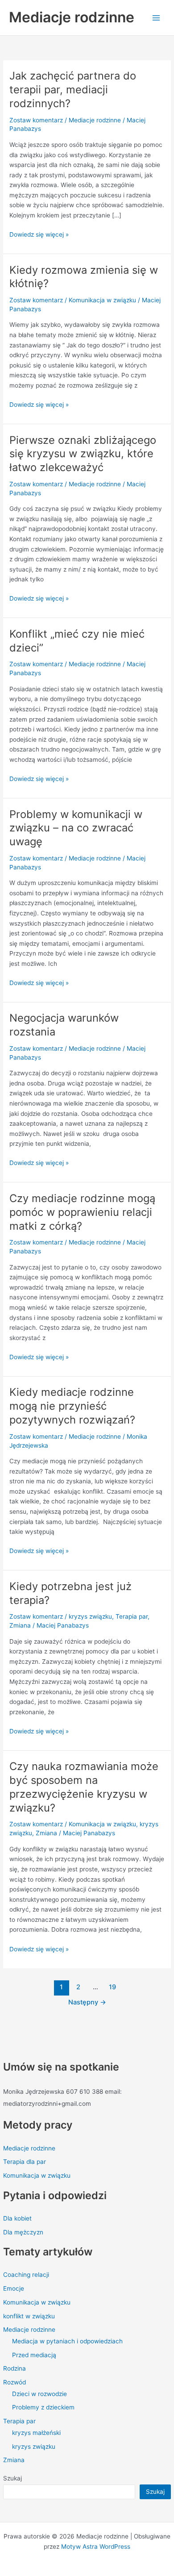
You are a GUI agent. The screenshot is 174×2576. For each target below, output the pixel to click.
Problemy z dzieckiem (43, 2407)
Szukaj (12, 2478)
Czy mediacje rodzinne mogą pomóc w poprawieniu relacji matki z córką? (82, 1212)
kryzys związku (34, 2447)
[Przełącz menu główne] (156, 18)
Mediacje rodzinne (72, 17)
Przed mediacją (34, 2355)
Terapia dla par (25, 2162)
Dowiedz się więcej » (39, 234)
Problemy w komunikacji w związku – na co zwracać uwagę (76, 828)
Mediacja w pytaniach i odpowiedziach (67, 2341)
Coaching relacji (26, 2275)
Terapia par (19, 2421)
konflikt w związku (29, 2316)
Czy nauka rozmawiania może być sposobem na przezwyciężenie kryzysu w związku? (84, 1787)
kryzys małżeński (36, 2433)
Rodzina (14, 2368)
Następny (87, 2002)
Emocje (14, 2288)
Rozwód (14, 2382)
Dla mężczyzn (23, 2232)
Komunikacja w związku (37, 2175)
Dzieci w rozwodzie (39, 2394)
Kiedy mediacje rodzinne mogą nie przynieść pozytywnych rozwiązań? (72, 1406)
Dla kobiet (17, 2218)
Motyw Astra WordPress (96, 2547)
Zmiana (14, 2460)
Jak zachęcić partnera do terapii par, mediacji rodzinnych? (73, 90)
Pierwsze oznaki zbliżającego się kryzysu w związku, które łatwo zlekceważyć (83, 454)
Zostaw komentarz (36, 120)
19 (112, 1987)
